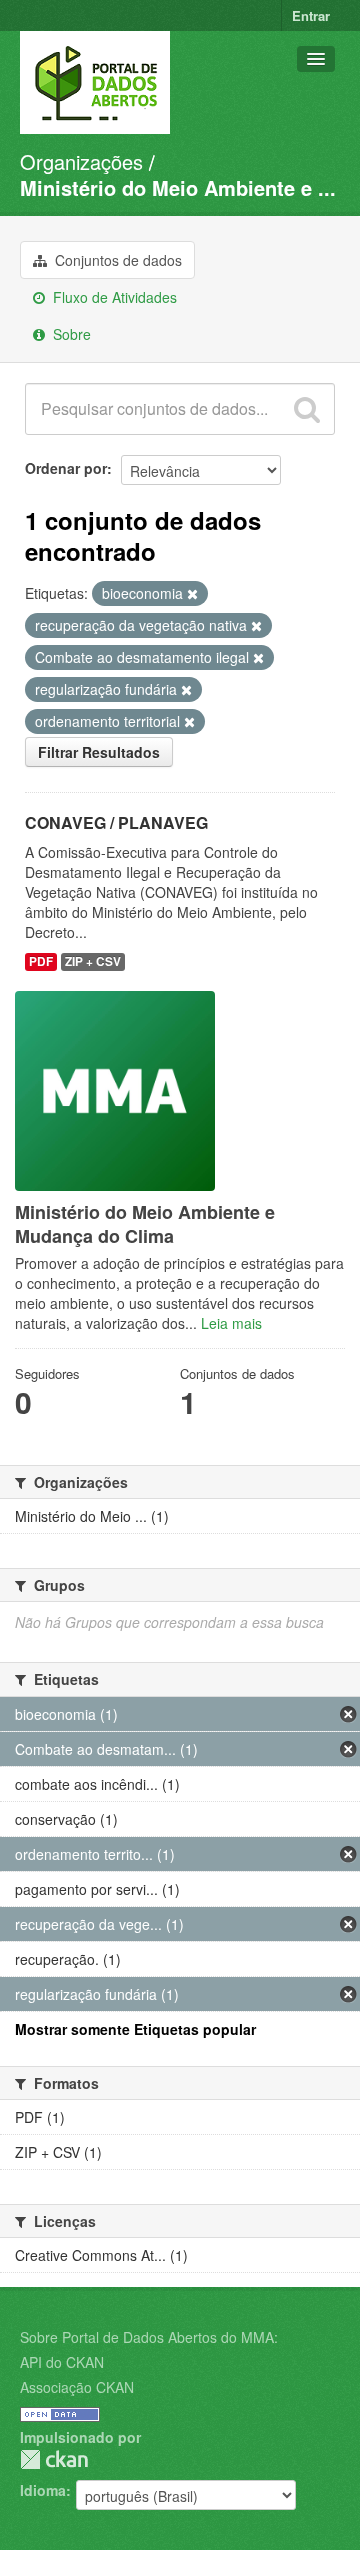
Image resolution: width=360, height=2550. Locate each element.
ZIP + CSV (93, 961)
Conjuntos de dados (116, 260)
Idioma (43, 2490)
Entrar (311, 15)
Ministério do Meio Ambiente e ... (178, 187)
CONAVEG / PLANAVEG (116, 822)
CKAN (54, 2459)
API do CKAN (62, 2362)
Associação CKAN (77, 2387)
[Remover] (192, 594)
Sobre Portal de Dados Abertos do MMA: (149, 2337)
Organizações (81, 161)
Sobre (70, 334)
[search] (307, 409)
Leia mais (231, 1323)
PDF (41, 961)
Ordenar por (66, 468)
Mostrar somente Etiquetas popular (135, 2029)
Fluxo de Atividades (113, 297)
